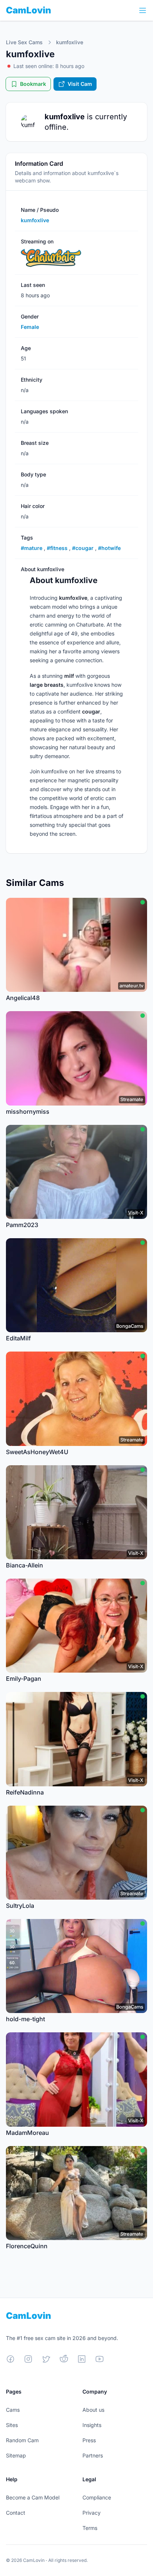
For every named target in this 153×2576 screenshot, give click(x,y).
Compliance (97, 2497)
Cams (13, 2410)
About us (93, 2410)
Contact (16, 2513)
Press (89, 2440)
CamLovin (29, 10)
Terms (90, 2528)
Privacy (92, 2513)
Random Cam (22, 2440)
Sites (12, 2425)
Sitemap (16, 2455)
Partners (93, 2455)
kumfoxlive (70, 42)
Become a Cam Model (33, 2497)
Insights (92, 2425)
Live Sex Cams (24, 42)
